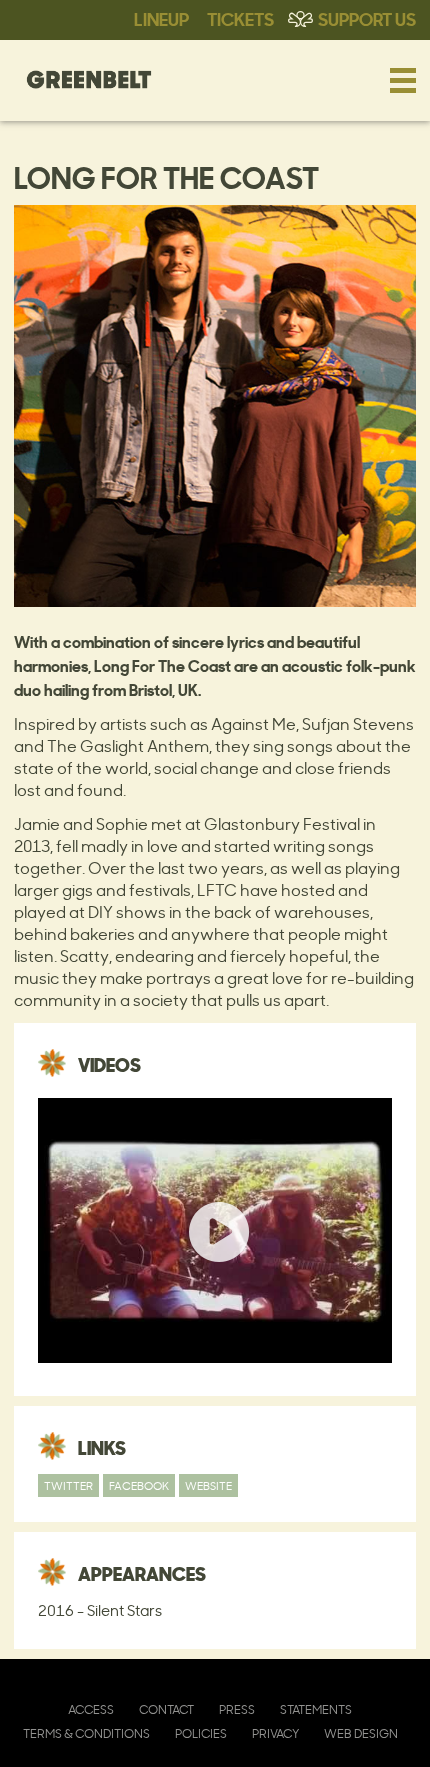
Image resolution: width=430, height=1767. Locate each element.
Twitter (68, 1485)
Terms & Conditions (86, 1733)
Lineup (161, 18)
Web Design (361, 1733)
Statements (316, 1709)
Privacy (275, 1733)
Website (208, 1485)
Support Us (367, 18)
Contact (166, 1709)
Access (91, 1709)
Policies (201, 1733)
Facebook (139, 1485)
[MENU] (403, 80)
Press (237, 1709)
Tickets (240, 18)
